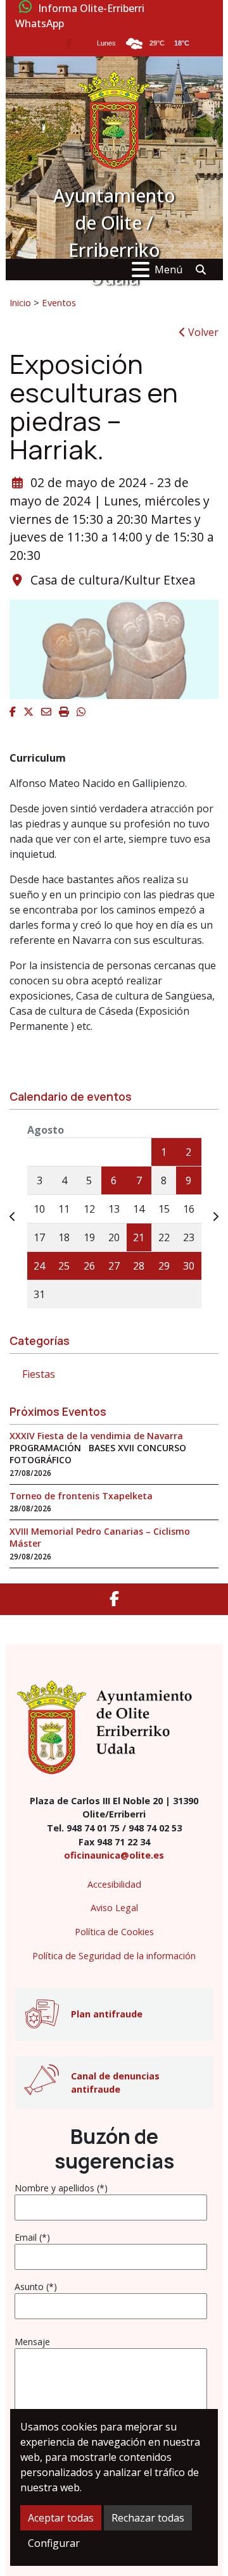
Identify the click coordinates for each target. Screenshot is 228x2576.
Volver (202, 332)
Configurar (54, 2543)
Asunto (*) (36, 2287)
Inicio (20, 302)
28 (139, 1266)
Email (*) (32, 2237)
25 (64, 1266)
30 (189, 1266)
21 (139, 1237)
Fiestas (39, 1374)
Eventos (59, 302)
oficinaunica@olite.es (114, 1855)
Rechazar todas (148, 2518)
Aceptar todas (61, 2518)
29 (164, 1266)
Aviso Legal (114, 1908)
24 (39, 1266)
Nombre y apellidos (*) (61, 2188)
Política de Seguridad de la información (114, 1956)
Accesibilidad (114, 1884)
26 (89, 1266)
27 (114, 1266)
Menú (168, 269)
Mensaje (32, 2342)
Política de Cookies (114, 1932)
